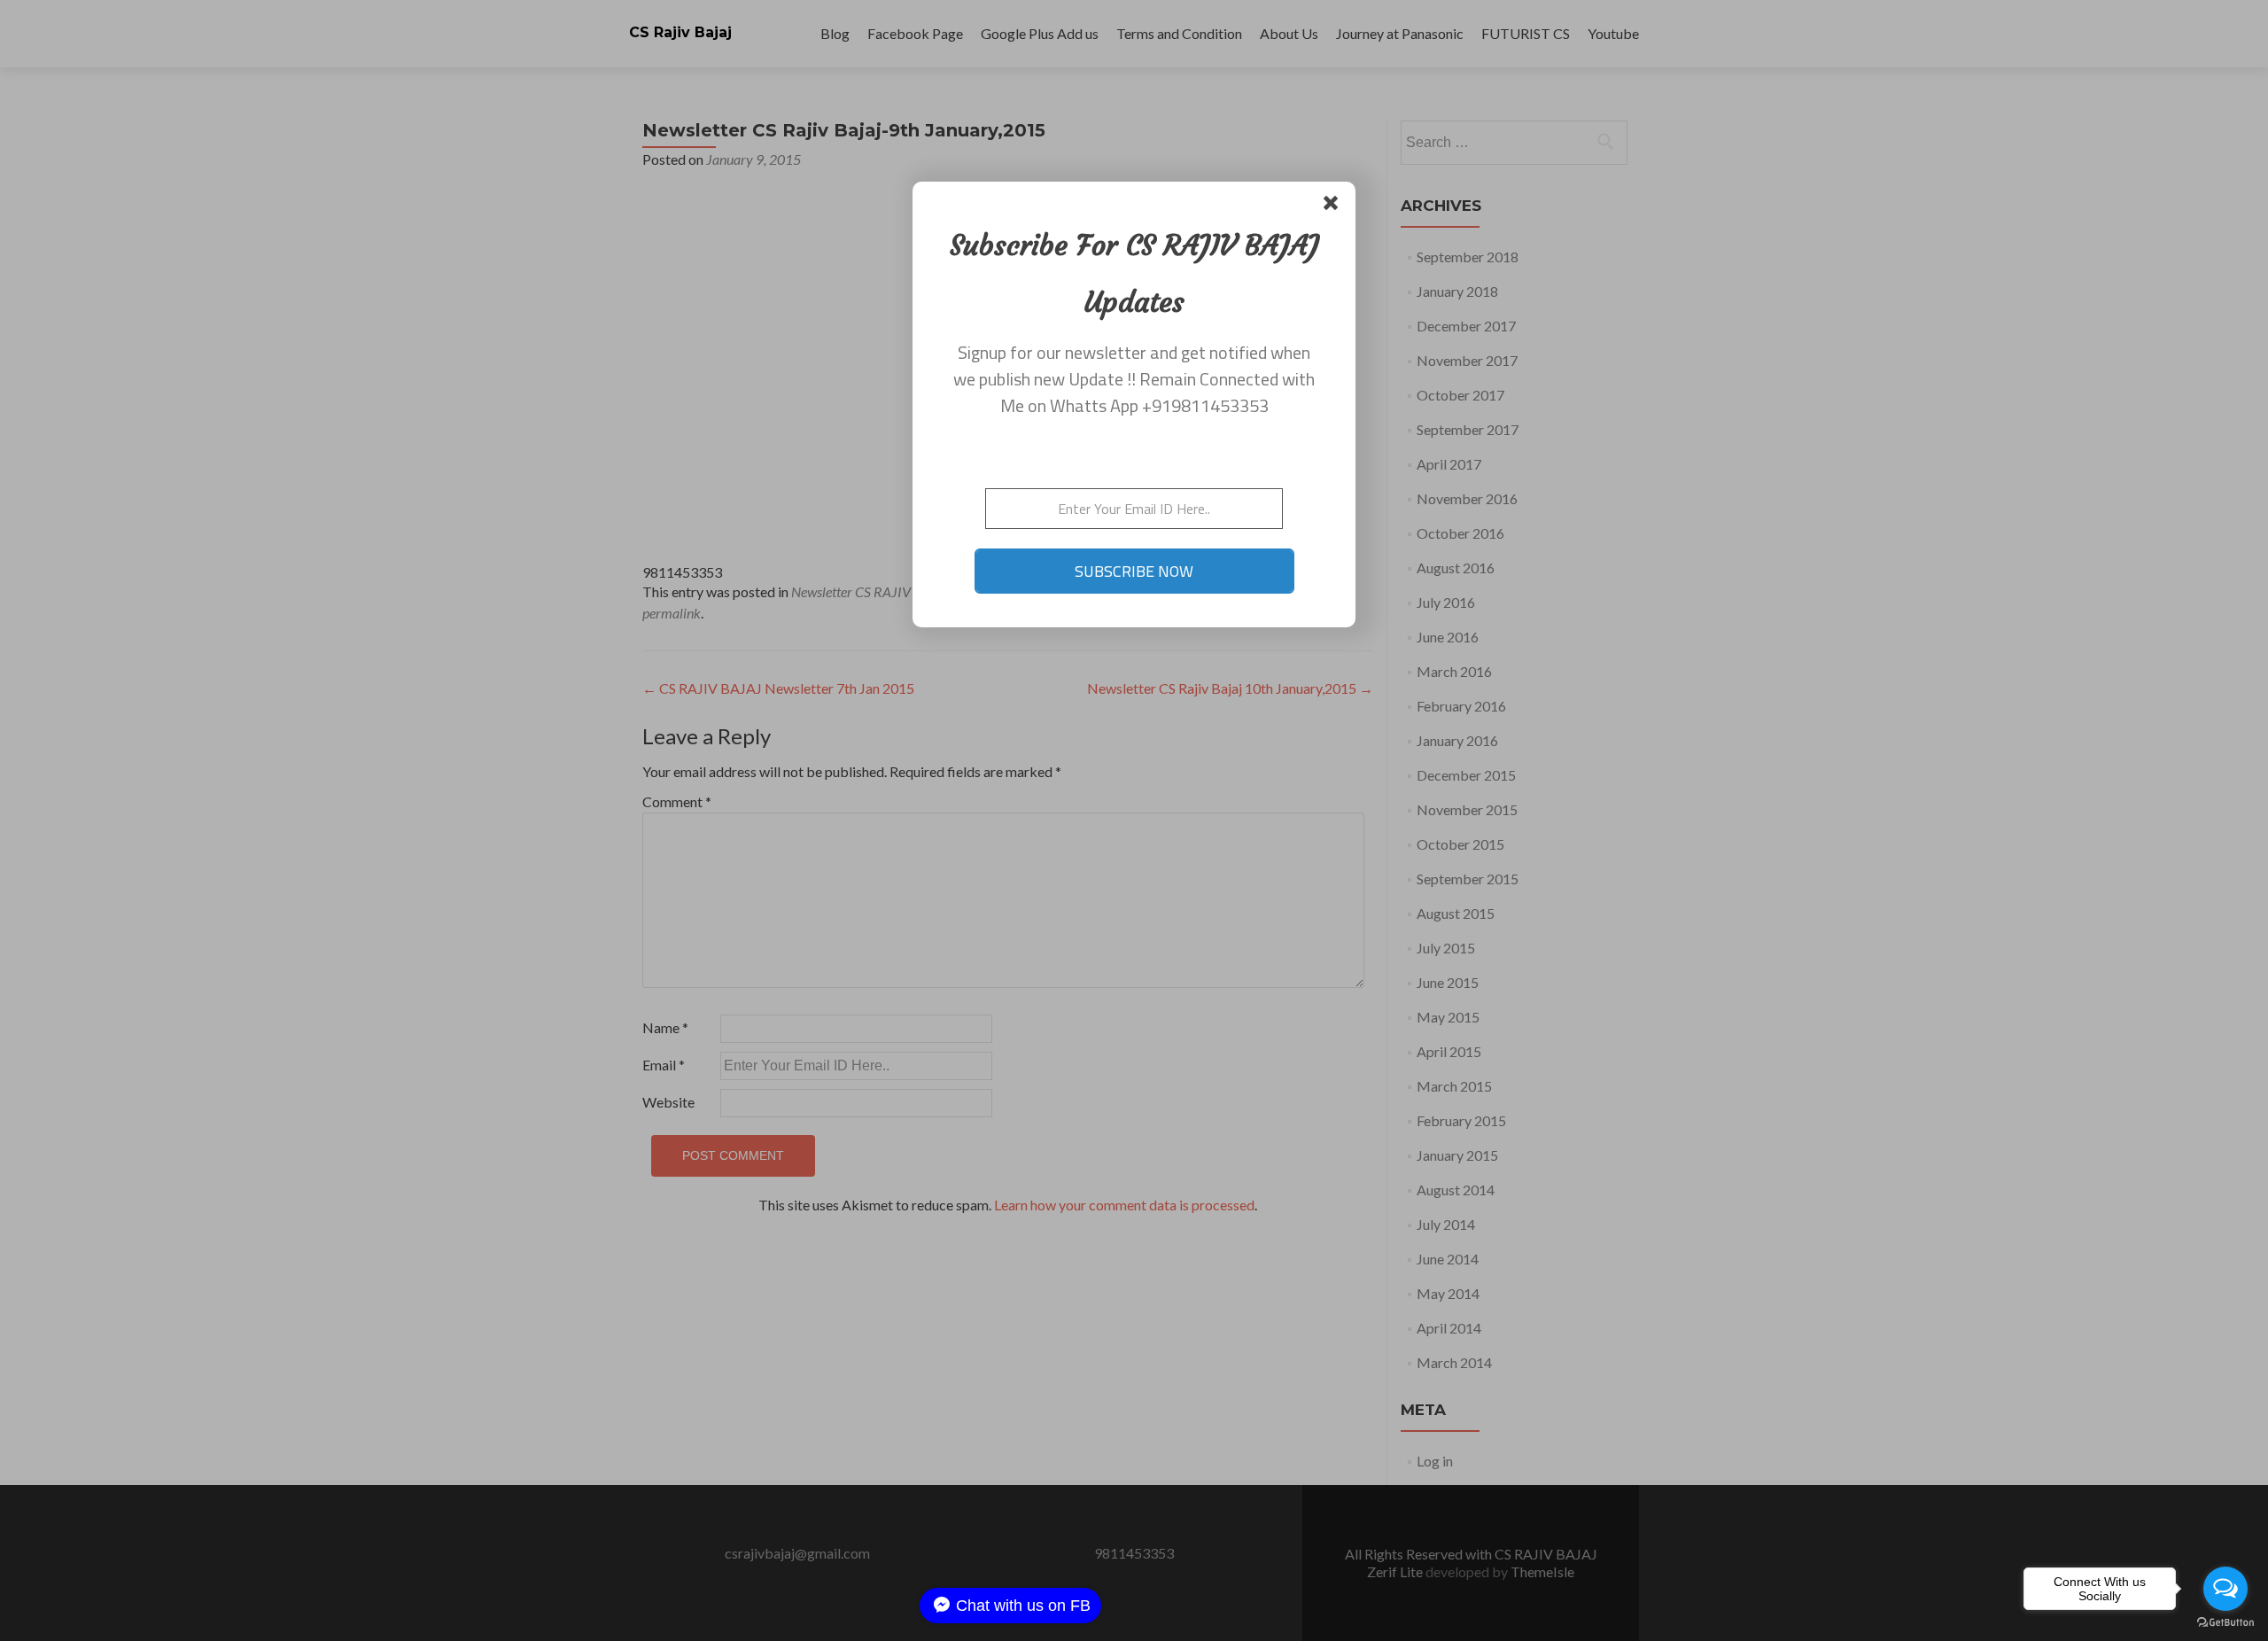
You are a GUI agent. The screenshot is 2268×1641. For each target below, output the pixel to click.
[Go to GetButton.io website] (2225, 1623)
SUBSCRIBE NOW (1134, 571)
